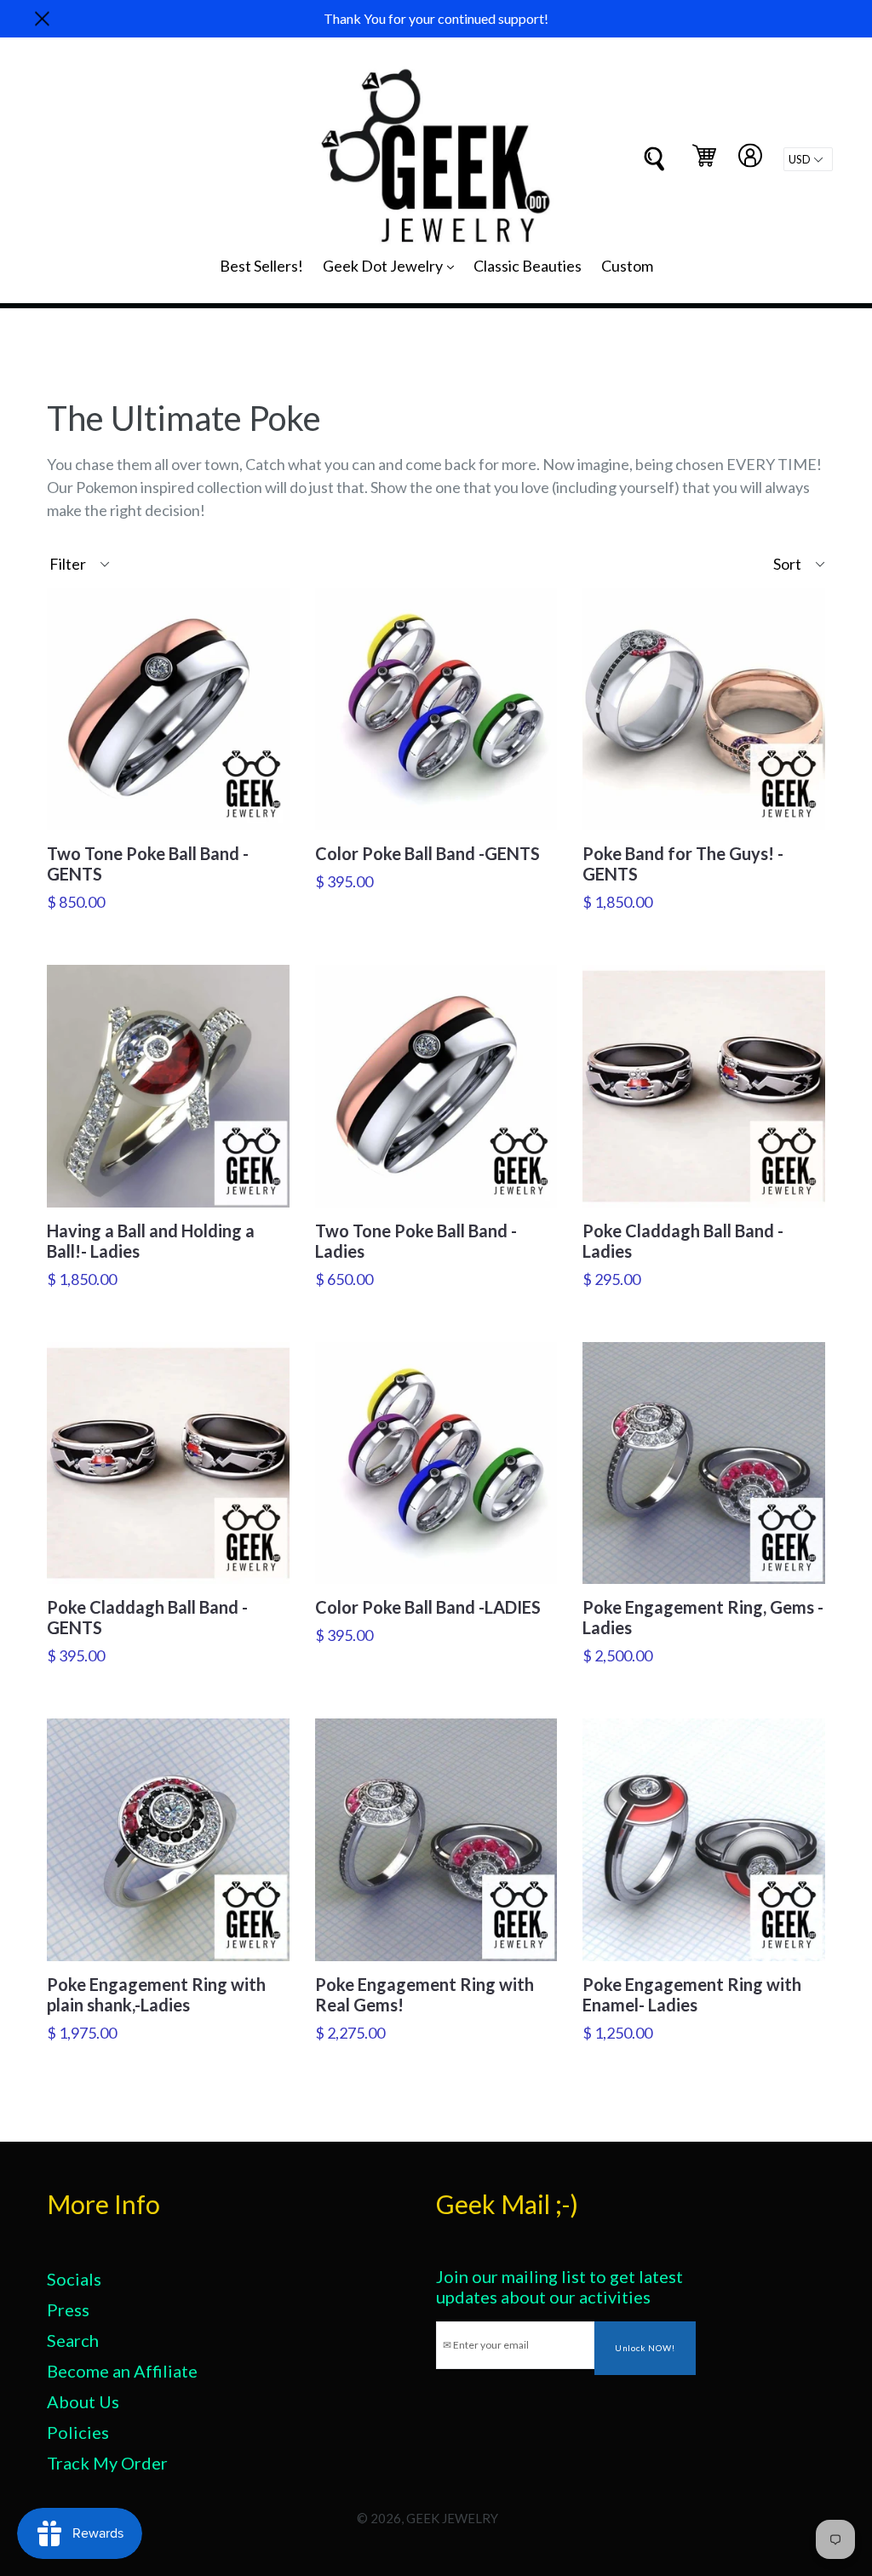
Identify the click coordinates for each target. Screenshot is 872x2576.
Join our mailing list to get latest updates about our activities (559, 2286)
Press (68, 2309)
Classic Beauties (528, 266)
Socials (74, 2279)
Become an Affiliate (122, 2371)
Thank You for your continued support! (436, 18)
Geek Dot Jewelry (393, 265)
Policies (78, 2432)
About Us (83, 2401)
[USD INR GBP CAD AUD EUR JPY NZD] (808, 159)
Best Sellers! (261, 266)
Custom (627, 266)
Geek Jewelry (452, 2518)
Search (73, 2340)
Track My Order (107, 2463)
